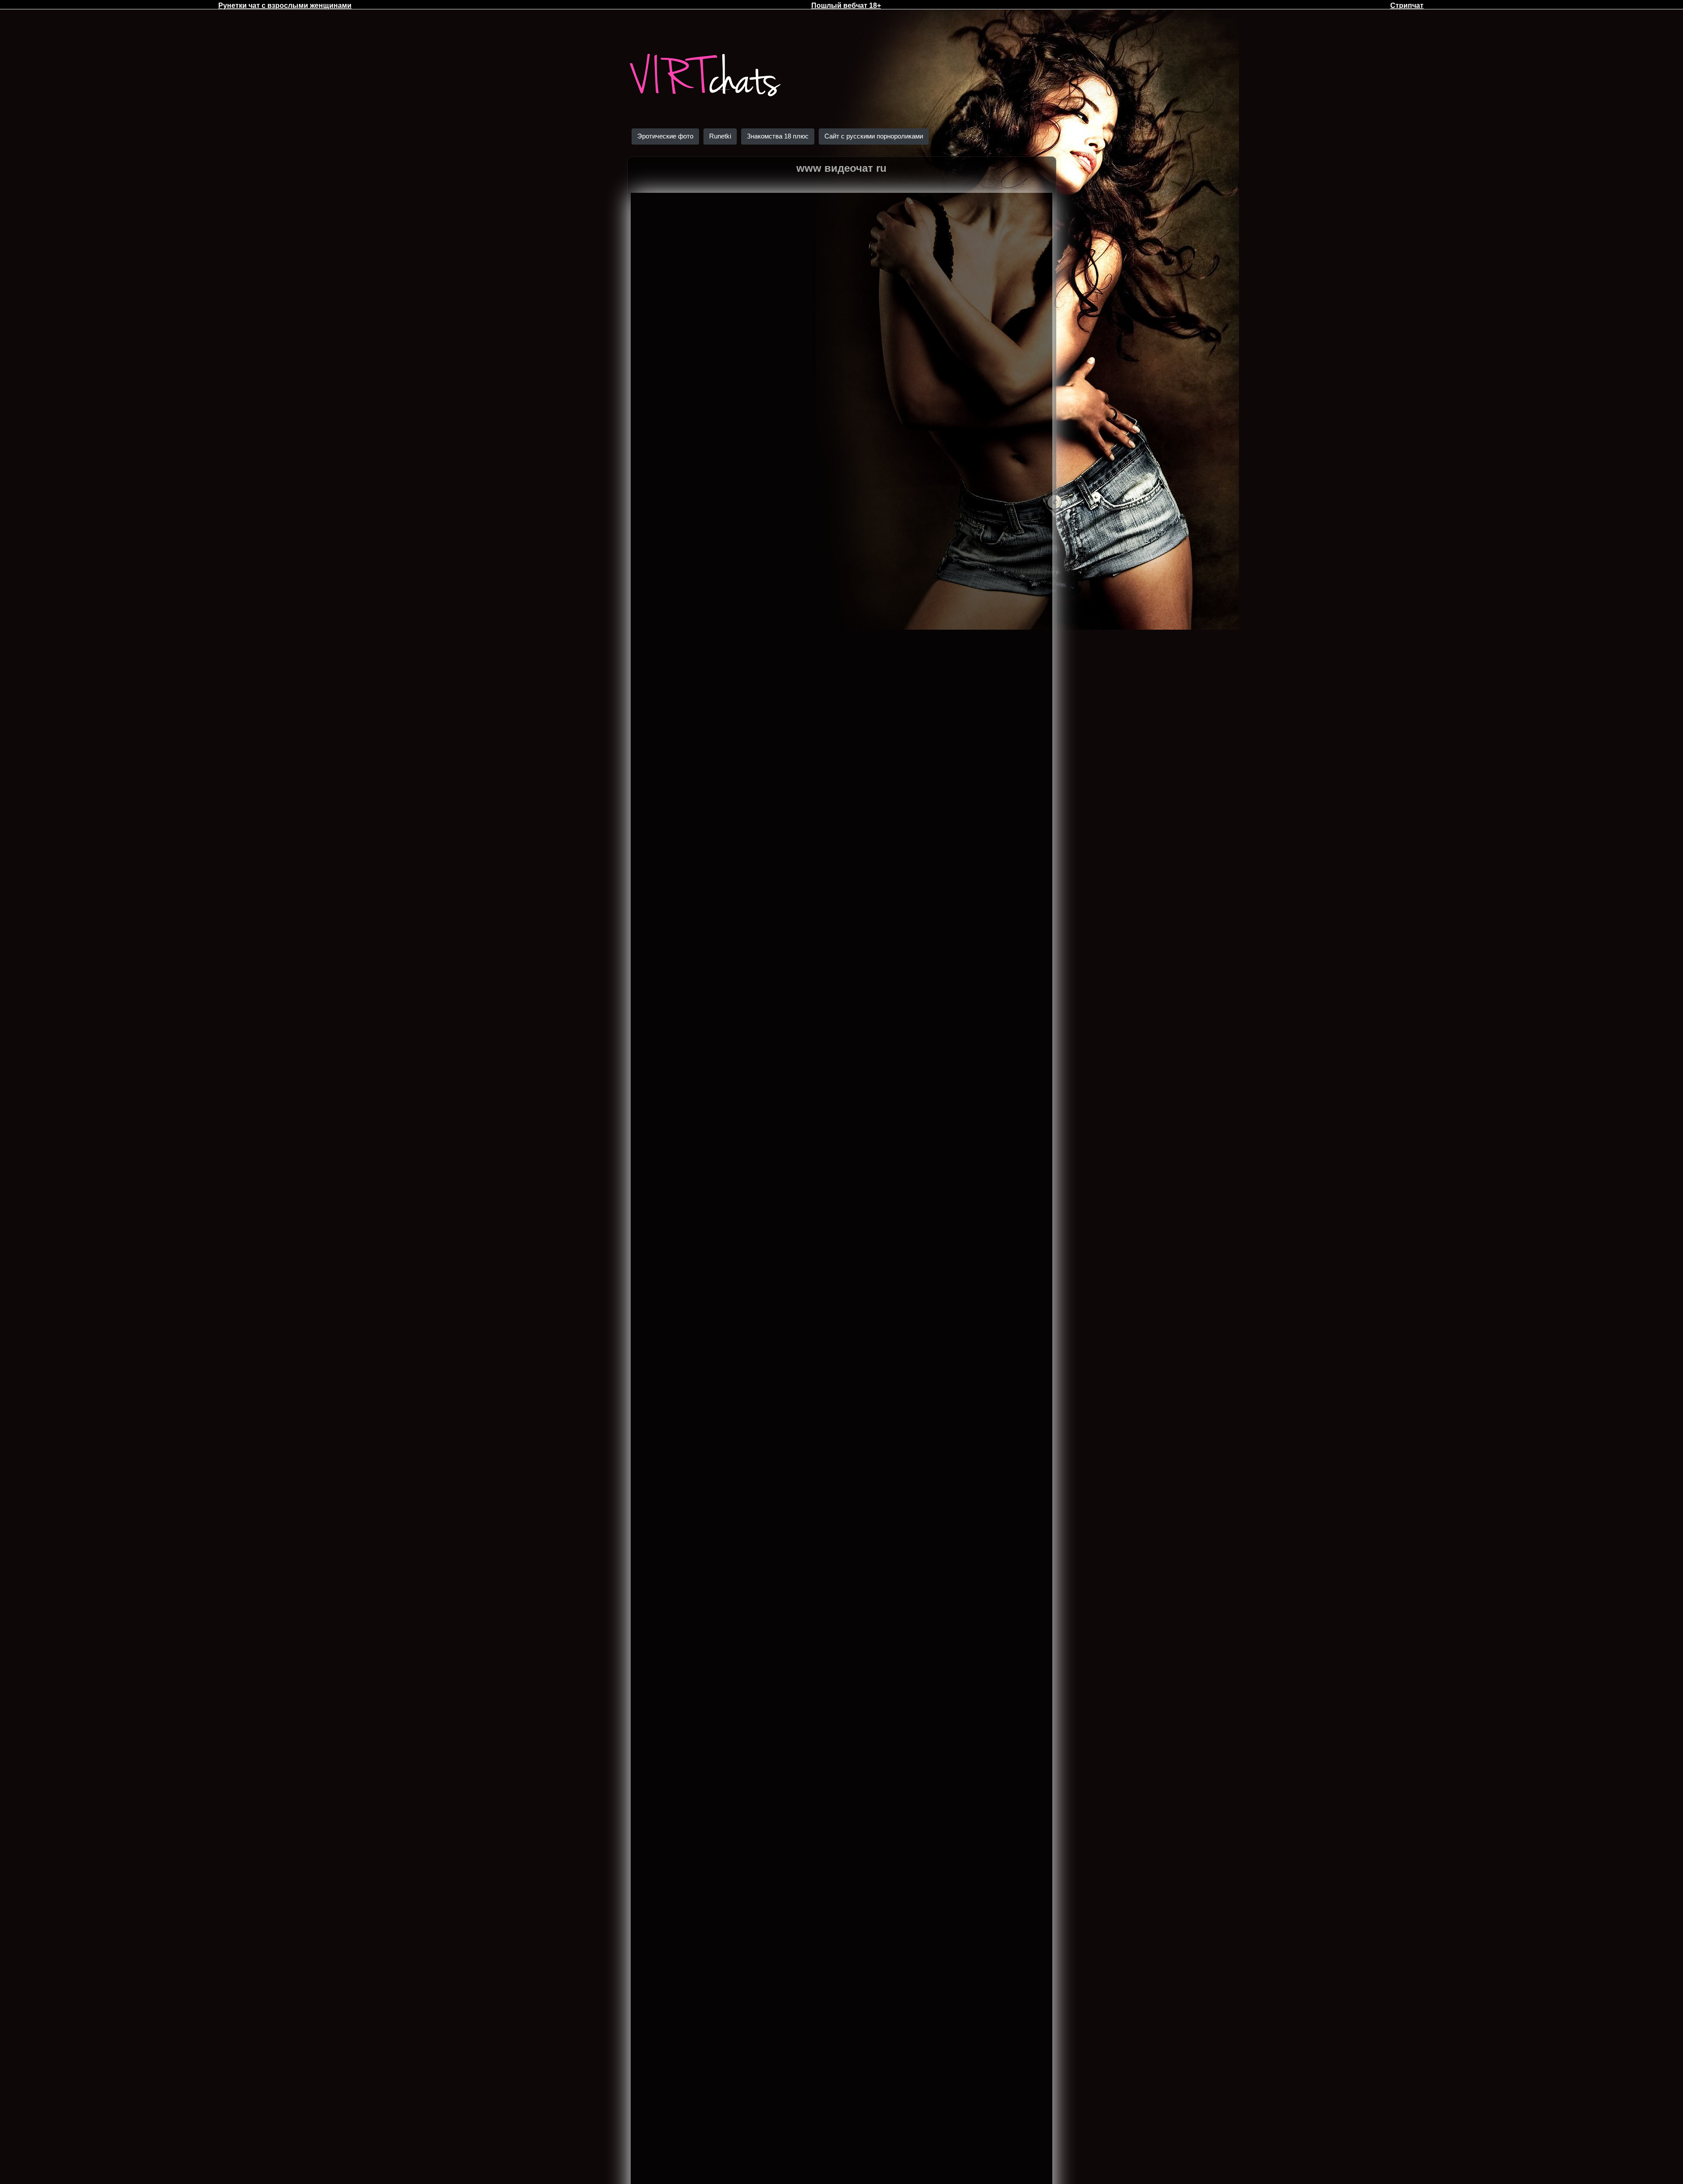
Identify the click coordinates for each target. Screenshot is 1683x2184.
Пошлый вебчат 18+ (846, 5)
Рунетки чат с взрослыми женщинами (285, 5)
